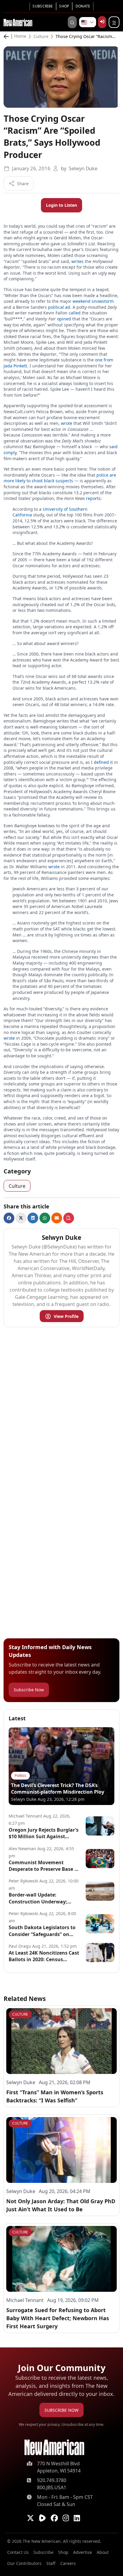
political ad (59, 307)
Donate (83, 6)
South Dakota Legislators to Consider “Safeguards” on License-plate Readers (42, 1931)
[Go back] (8, 37)
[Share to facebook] (9, 1218)
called (75, 313)
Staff (51, 2563)
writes (77, 261)
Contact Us (18, 2552)
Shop (64, 6)
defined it (103, 762)
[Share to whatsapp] (45, 1218)
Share (23, 184)
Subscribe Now (29, 1690)
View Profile (66, 1316)
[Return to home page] (54, 2447)
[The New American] (18, 22)
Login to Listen (61, 205)
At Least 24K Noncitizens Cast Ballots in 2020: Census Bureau (44, 1956)
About (103, 2552)
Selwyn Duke (83, 168)
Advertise (83, 2552)
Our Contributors (24, 2563)
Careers (68, 2563)
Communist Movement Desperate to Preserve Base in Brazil (44, 1866)
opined (64, 319)
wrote (67, 423)
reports (93, 498)
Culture (41, 37)
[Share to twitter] (21, 1218)
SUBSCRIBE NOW (61, 2410)
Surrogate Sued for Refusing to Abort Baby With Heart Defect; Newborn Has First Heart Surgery (58, 2318)
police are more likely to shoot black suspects (60, 478)
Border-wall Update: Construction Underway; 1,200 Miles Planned (38, 1898)
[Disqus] (61, 1407)
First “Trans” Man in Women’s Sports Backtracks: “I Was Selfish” (55, 2096)
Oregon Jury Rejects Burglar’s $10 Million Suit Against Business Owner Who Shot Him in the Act (44, 1833)
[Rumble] (42, 2518)
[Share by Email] (57, 1218)
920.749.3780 (52, 2480)
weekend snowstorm (93, 301)
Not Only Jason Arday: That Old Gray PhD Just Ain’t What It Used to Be (61, 2205)
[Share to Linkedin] (33, 1218)
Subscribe (43, 6)
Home (20, 37)
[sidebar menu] (114, 22)
